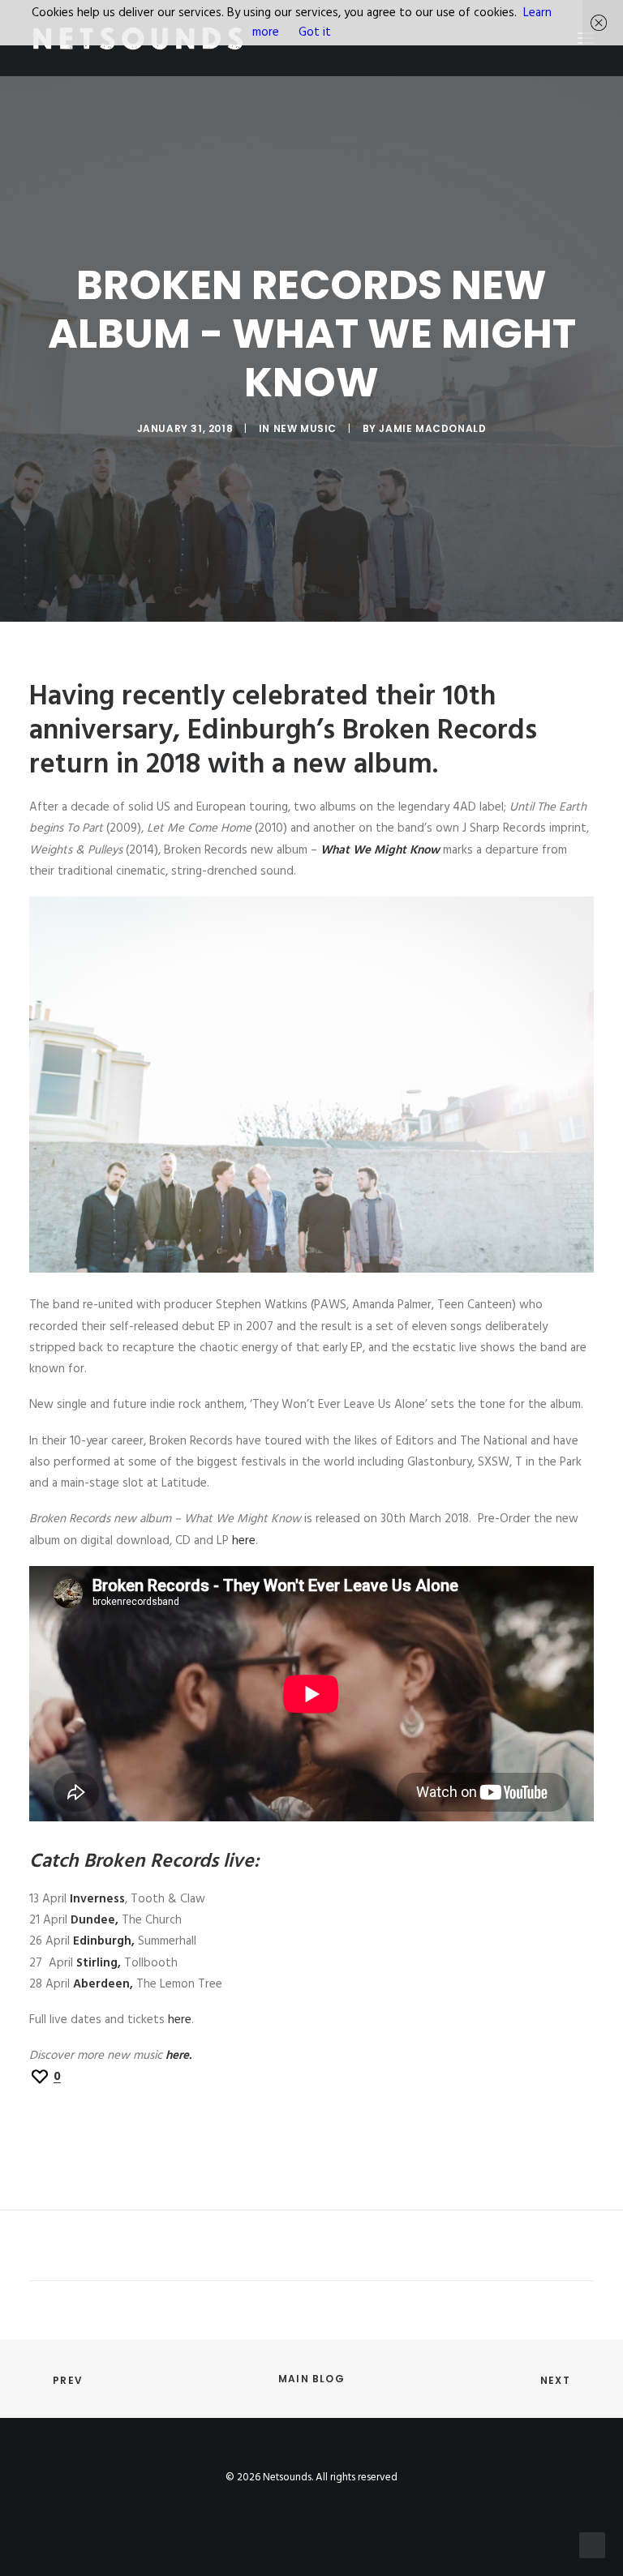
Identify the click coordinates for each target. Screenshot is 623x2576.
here (244, 1541)
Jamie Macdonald (432, 428)
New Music (305, 428)
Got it (315, 32)
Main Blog (311, 2379)
